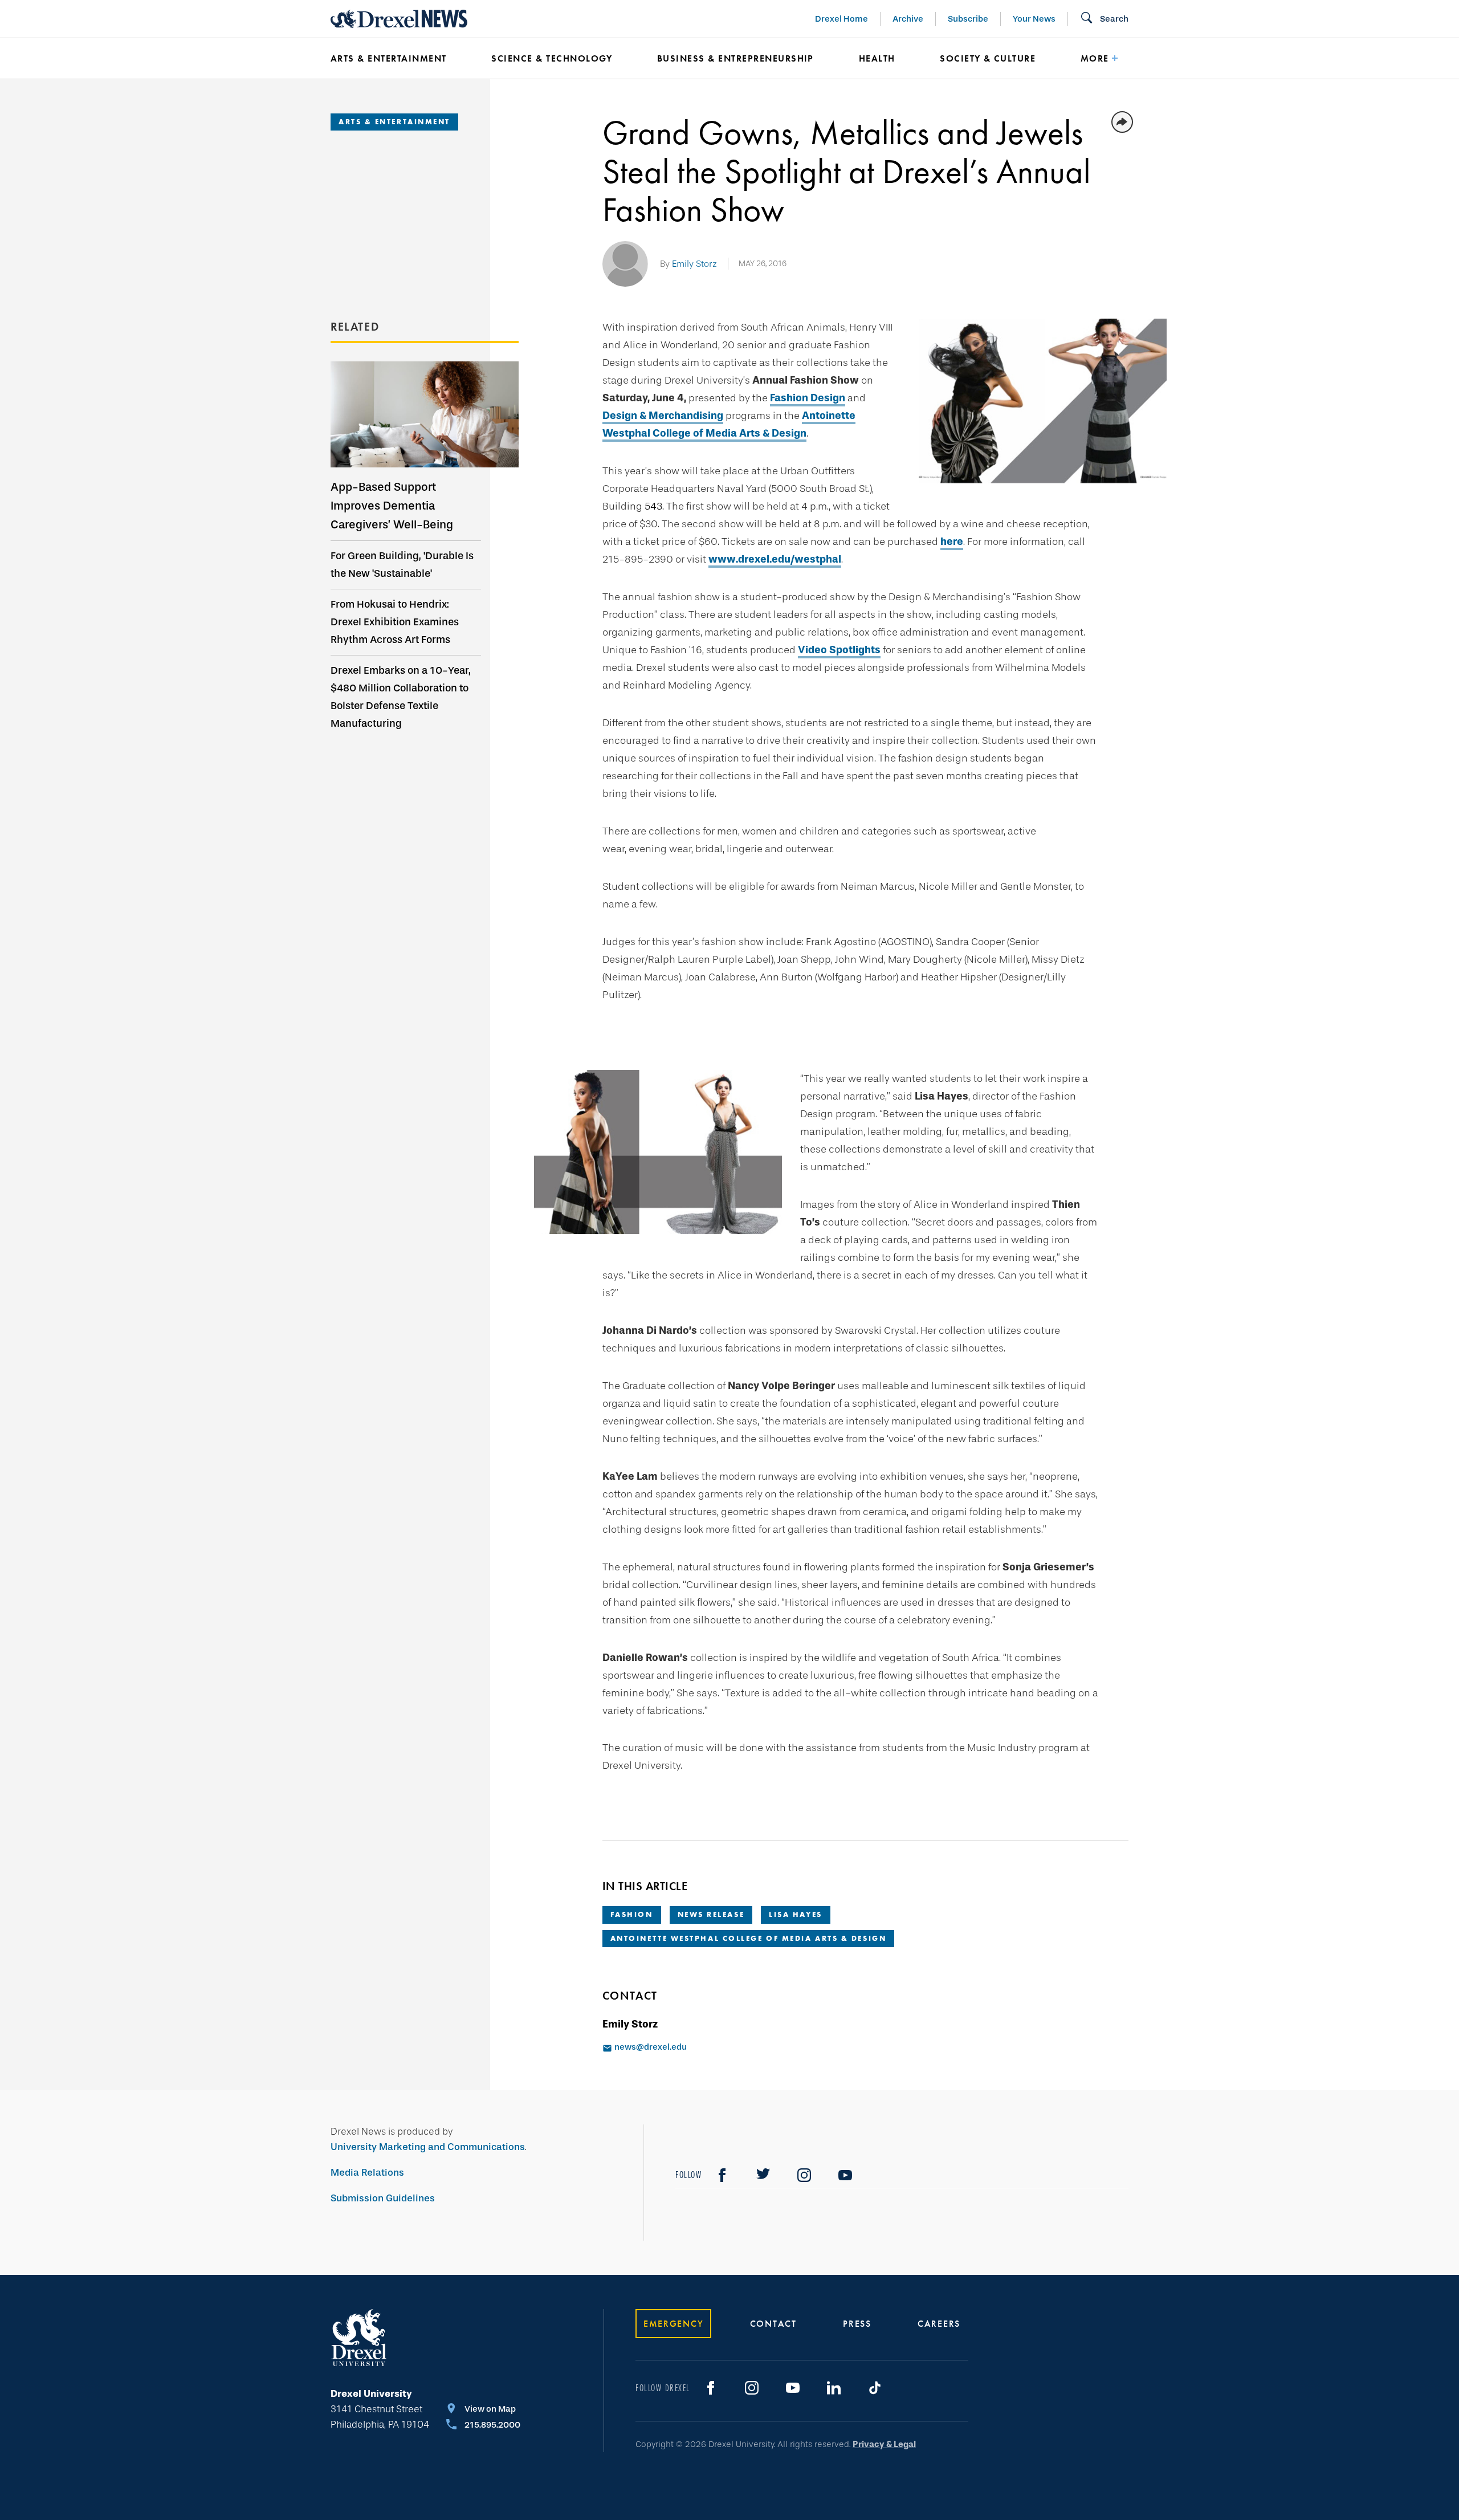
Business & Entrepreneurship (735, 58)
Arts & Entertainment (389, 58)
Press (857, 2324)
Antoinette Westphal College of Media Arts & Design (749, 1938)
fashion (632, 1914)
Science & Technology (552, 58)
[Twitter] (763, 2175)
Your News (1034, 19)
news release (711, 1914)
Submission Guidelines (383, 2198)
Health (877, 58)
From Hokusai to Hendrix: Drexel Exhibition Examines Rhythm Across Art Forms (395, 622)
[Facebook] (722, 2175)
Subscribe (968, 19)
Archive (908, 19)
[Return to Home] (399, 19)
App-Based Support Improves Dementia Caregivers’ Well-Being (392, 506)
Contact (773, 2324)
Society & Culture (988, 58)
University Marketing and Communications (428, 2147)
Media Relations (367, 2173)
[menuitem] (394, 59)
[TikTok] (875, 2388)
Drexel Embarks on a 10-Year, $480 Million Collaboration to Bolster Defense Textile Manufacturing (401, 697)
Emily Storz (694, 264)
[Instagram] (804, 2175)
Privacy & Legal (884, 2444)
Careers (939, 2324)
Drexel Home (841, 19)
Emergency (673, 2324)
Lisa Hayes (796, 1914)
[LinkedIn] (834, 2388)
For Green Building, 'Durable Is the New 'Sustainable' (402, 565)
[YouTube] (845, 2175)
